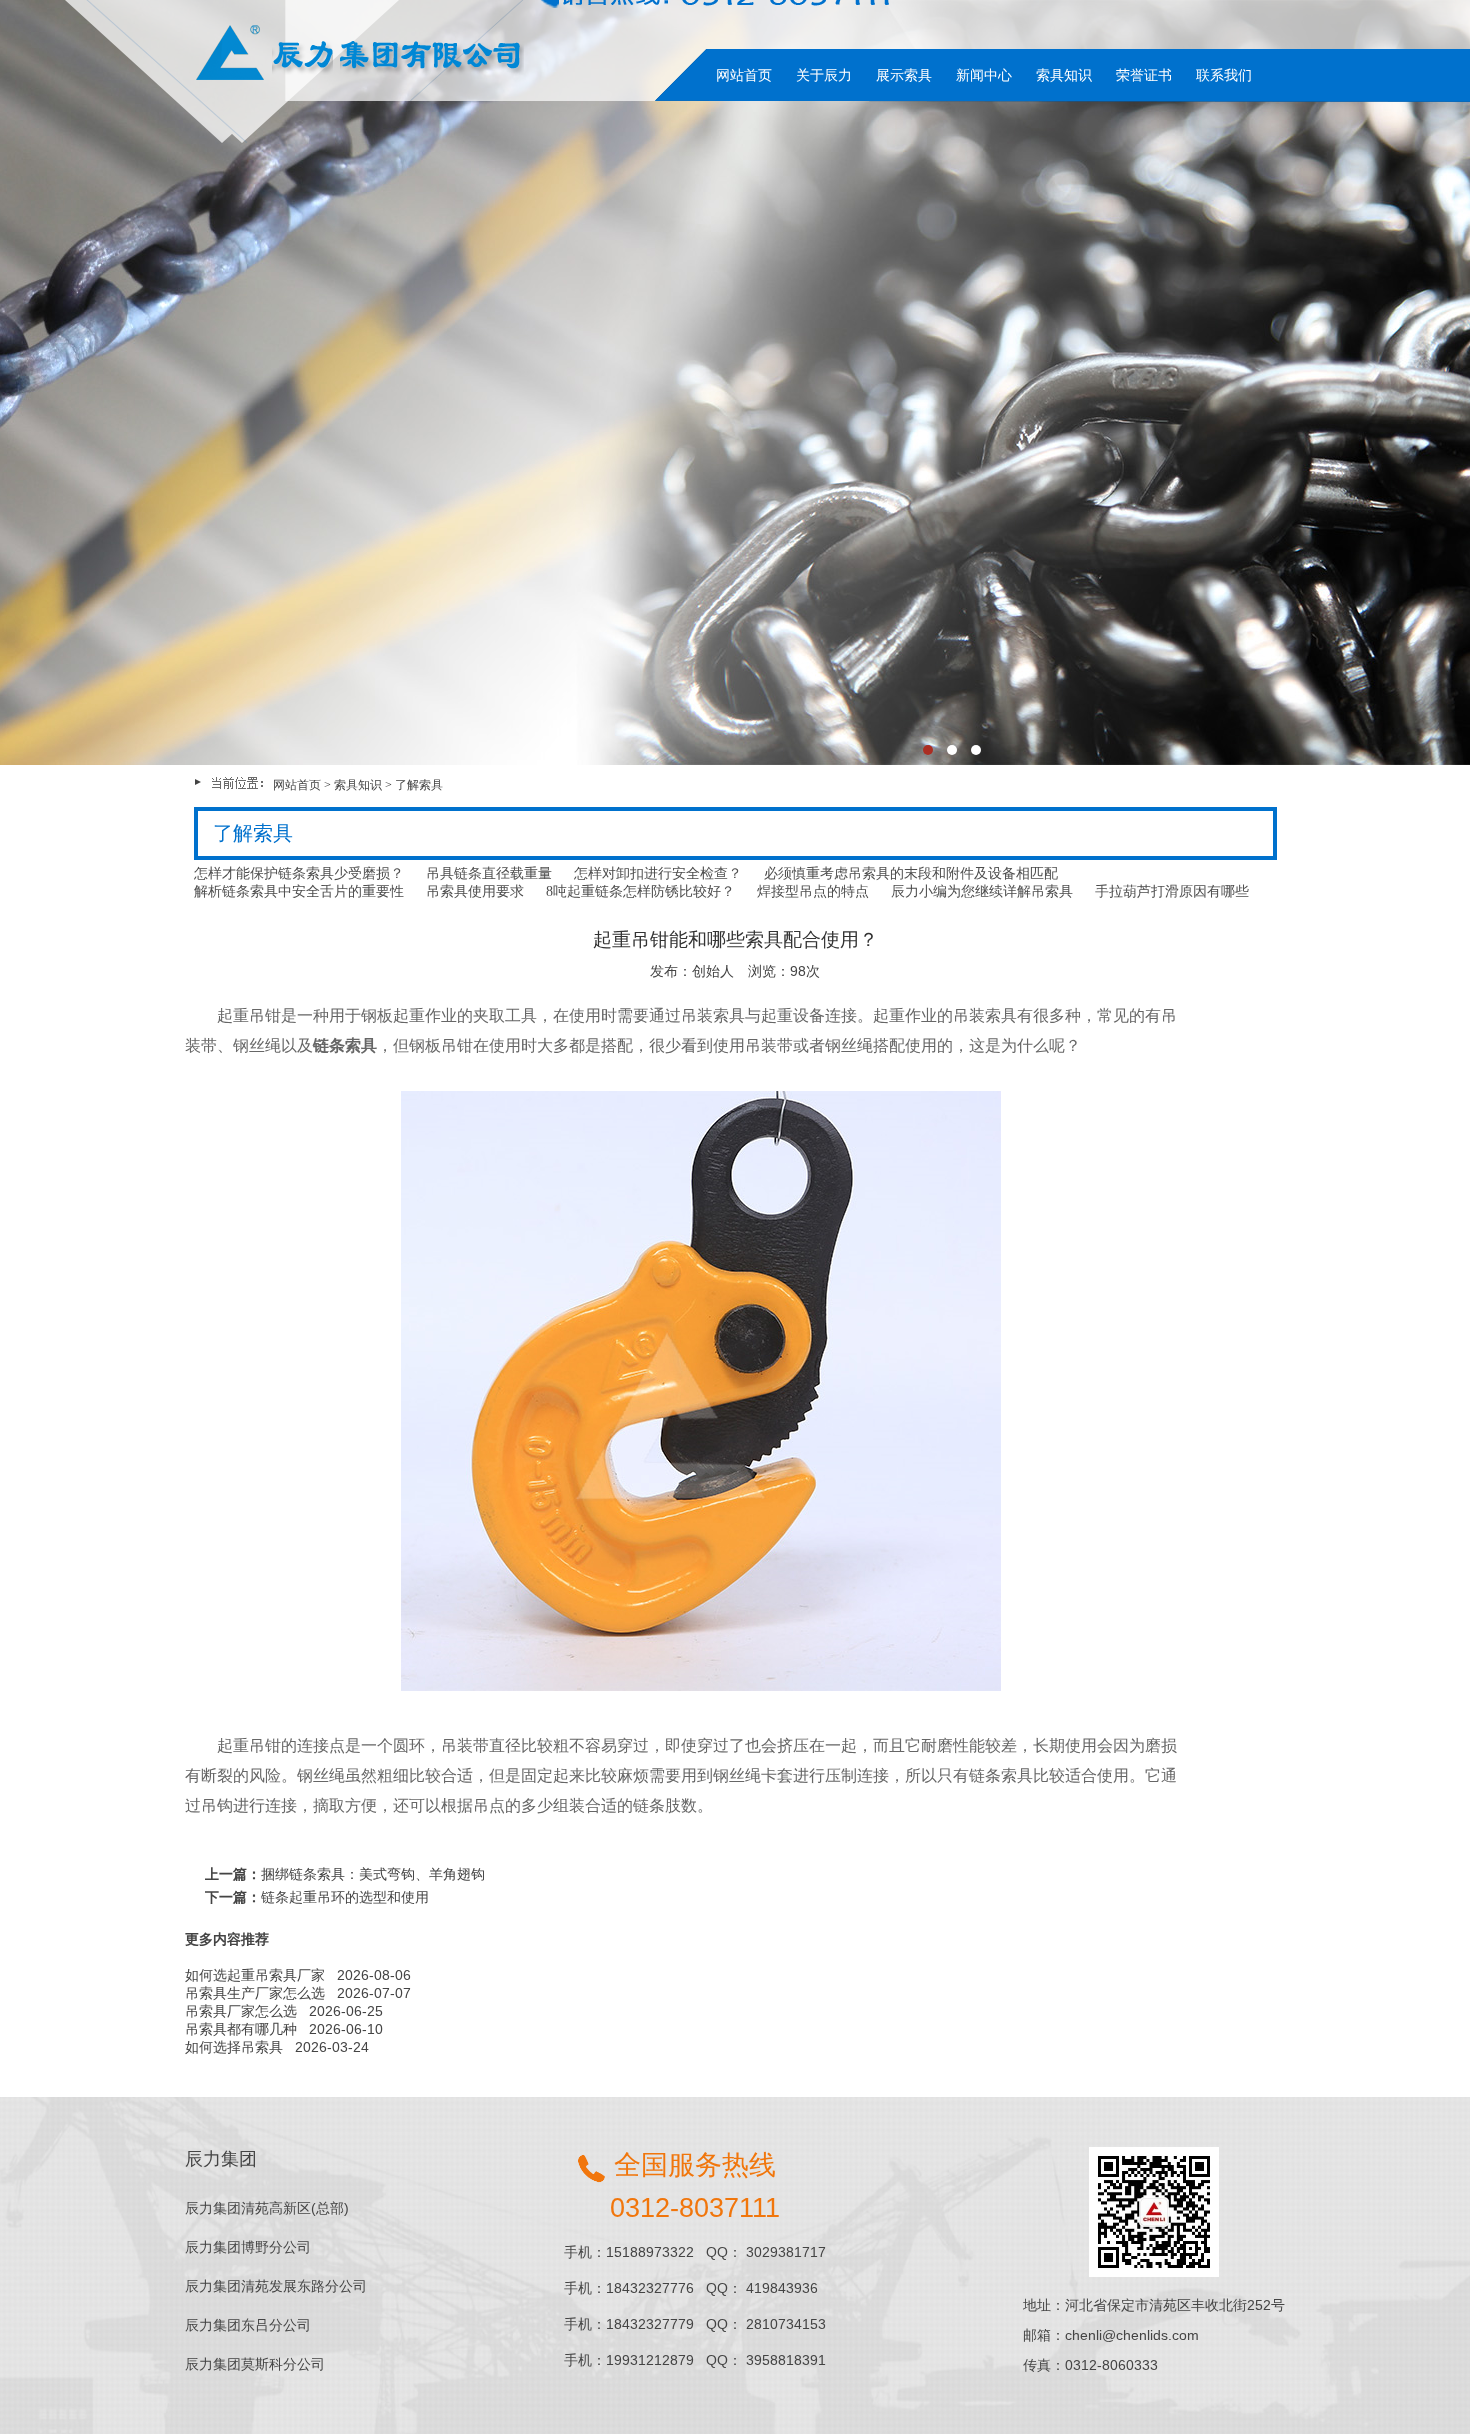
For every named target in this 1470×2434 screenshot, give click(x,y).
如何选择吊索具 (234, 2047)
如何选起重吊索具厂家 (255, 1975)
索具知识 (1064, 75)
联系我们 (1224, 75)
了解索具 (419, 785)
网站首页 (744, 75)
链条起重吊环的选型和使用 (345, 1897)
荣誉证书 (1144, 75)
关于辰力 (824, 75)
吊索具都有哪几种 (241, 2029)
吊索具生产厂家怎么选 (255, 1993)
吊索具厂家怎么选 (241, 2011)
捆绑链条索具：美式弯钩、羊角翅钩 (373, 1874)
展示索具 (904, 75)
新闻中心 (984, 75)
